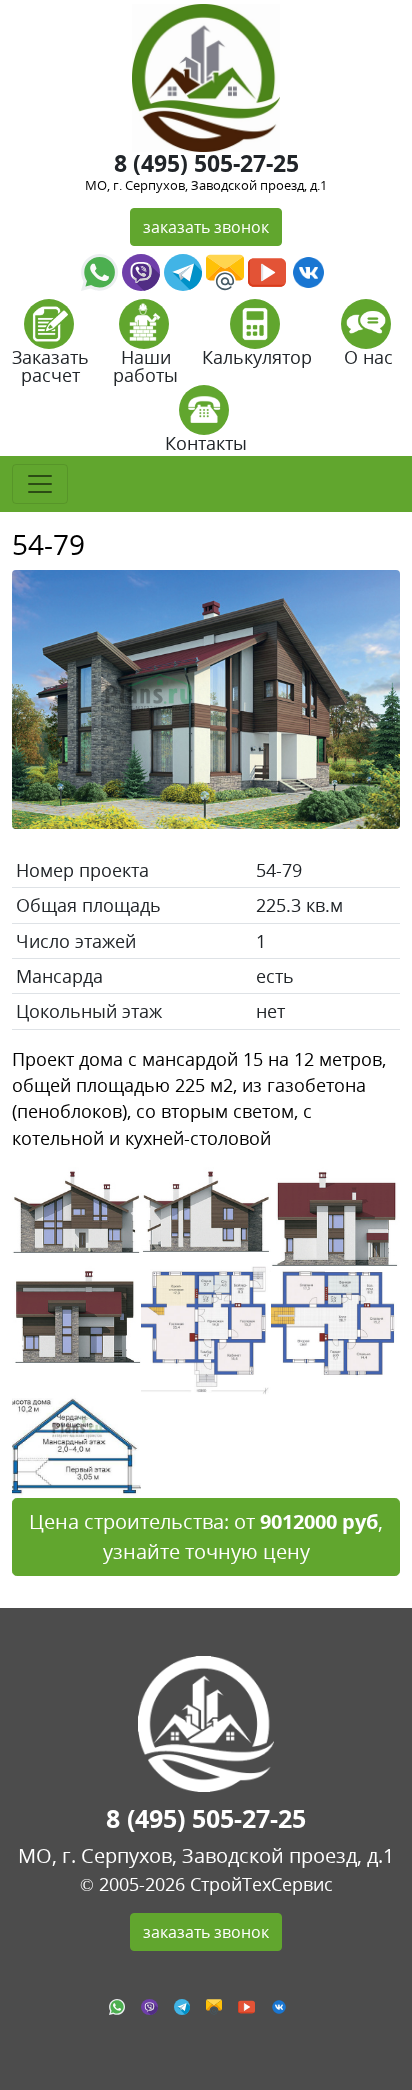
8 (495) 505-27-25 (206, 163)
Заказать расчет (50, 366)
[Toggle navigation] (40, 484)
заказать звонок (206, 227)
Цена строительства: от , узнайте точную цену (206, 1536)
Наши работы (145, 366)
